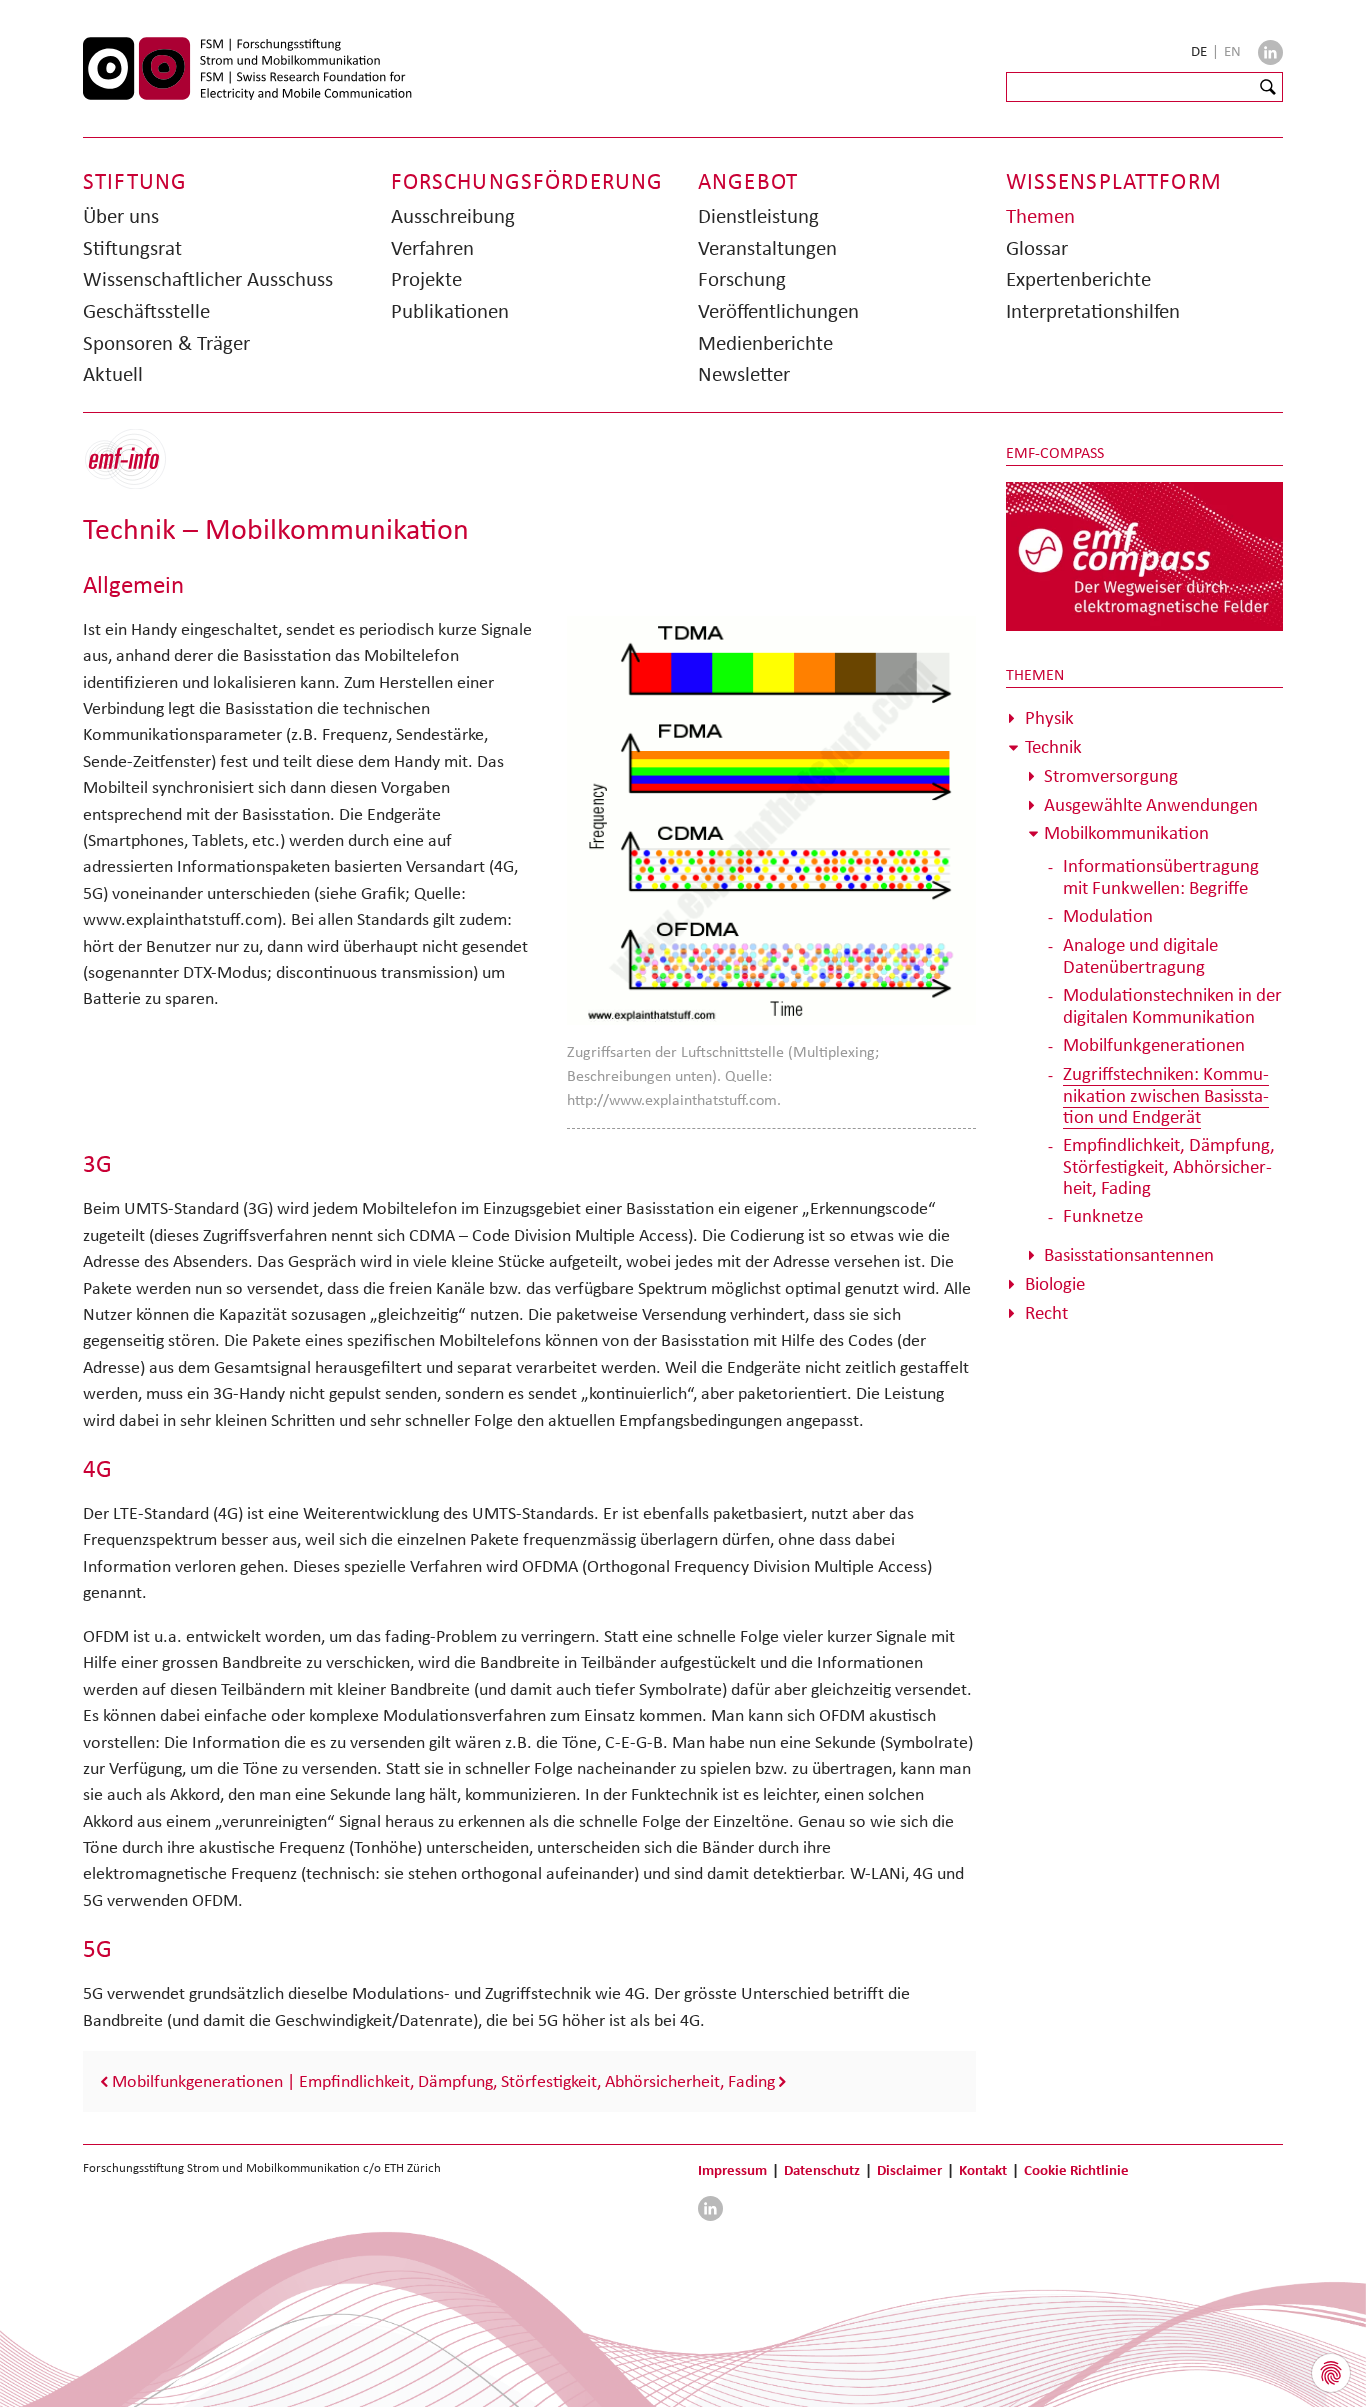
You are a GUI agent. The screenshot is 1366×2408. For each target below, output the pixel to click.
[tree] (1145, 1015)
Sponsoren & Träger (166, 343)
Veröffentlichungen (778, 311)
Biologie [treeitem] (1055, 1283)
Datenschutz (822, 2169)
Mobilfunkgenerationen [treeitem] (1154, 1044)
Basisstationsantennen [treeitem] (1129, 1254)
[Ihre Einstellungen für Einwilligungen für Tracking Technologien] (1331, 2373)
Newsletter (744, 374)
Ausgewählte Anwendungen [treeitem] (1151, 804)
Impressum (732, 2169)
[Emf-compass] (1145, 555)
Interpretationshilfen (1093, 311)
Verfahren (432, 248)
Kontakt (983, 2169)
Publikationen (450, 311)
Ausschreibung (453, 216)
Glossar (1037, 248)
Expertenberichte (1078, 279)
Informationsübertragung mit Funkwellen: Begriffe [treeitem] (1161, 876)
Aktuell (113, 374)
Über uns (121, 216)
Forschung (742, 279)
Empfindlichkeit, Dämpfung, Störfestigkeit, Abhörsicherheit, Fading (537, 2081)
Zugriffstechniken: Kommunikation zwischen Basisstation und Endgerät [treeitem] (1166, 1095)
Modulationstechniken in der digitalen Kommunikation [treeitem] (1172, 1005)
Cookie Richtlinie (1076, 2169)
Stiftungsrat (132, 248)
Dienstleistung (758, 216)
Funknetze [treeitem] (1103, 1215)
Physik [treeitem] (1049, 717)
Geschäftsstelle (146, 311)
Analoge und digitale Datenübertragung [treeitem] (1140, 955)
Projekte (426, 279)
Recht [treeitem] (1046, 1312)
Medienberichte (765, 343)
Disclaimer (909, 2169)
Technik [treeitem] (1053, 746)
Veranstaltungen (767, 248)
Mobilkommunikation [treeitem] (1126, 832)
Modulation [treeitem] (1108, 915)
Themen (1040, 216)
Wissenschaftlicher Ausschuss (208, 279)
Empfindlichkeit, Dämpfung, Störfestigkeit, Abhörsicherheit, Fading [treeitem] (1169, 1166)
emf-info (140, 469)
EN (1232, 51)
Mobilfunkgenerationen (197, 2081)
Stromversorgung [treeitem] (1111, 775)
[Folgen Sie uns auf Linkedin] (1270, 52)
